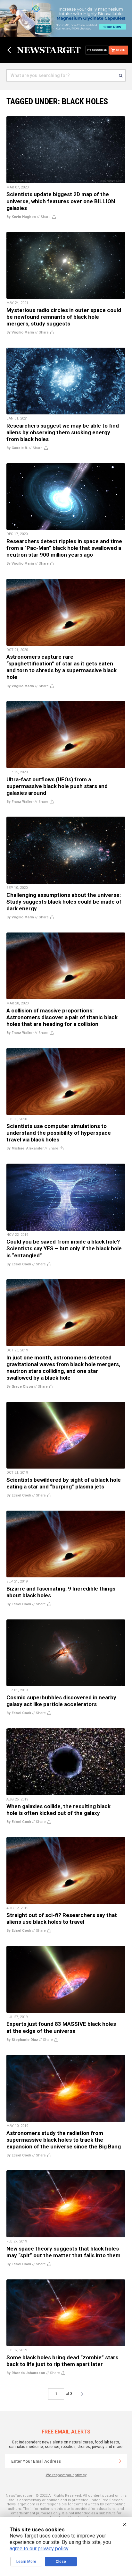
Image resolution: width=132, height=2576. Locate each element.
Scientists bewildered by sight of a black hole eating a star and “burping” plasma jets (64, 1483)
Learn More (26, 2562)
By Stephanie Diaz (22, 2040)
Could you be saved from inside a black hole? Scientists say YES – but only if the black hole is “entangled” (64, 1248)
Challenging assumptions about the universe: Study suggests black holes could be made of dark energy (64, 902)
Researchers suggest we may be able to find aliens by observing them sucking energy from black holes (63, 432)
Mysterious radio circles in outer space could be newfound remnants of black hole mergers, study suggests (64, 317)
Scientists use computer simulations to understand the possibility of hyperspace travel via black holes (59, 1133)
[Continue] (120, 2461)
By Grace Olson (20, 1387)
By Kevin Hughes (21, 217)
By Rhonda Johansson (26, 2373)
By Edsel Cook (19, 1264)
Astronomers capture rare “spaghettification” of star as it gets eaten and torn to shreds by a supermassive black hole (62, 667)
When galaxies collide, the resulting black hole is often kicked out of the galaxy (58, 1810)
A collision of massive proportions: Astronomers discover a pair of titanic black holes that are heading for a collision (62, 1017)
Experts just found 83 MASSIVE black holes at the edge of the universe (61, 2027)
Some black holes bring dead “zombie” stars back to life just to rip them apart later (62, 2361)
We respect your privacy (66, 2475)
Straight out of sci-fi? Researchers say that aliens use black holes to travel (62, 1918)
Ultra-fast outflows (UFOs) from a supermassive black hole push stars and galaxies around (57, 786)
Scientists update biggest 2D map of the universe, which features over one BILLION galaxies (61, 201)
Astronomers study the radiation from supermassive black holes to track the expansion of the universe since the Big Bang (64, 2140)
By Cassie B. (17, 448)
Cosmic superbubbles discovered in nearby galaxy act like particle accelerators (61, 1701)
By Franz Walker (20, 802)
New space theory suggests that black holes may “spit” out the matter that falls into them (63, 2252)
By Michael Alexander (25, 1148)
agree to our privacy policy (39, 2549)
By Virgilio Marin (20, 332)
